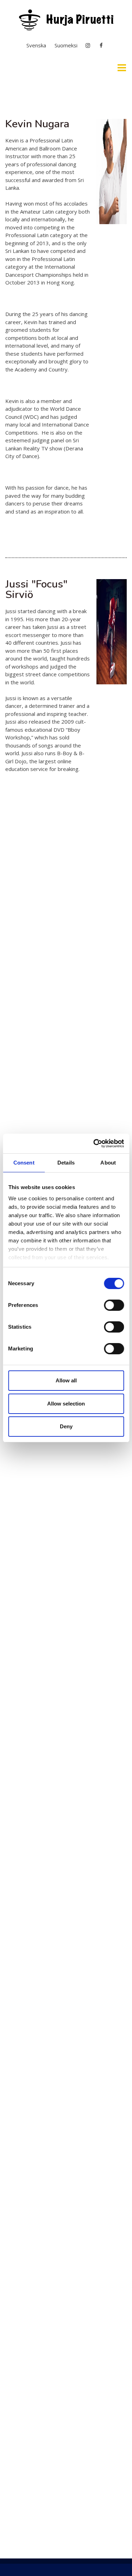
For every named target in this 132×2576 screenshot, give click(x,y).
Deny (66, 1426)
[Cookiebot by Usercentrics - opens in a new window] (94, 1143)
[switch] (114, 1305)
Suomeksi (66, 45)
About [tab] (108, 1163)
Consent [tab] (24, 1163)
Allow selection (66, 1404)
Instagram (88, 45)
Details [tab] (66, 1163)
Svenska (36, 45)
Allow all (66, 1380)
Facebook (102, 45)
